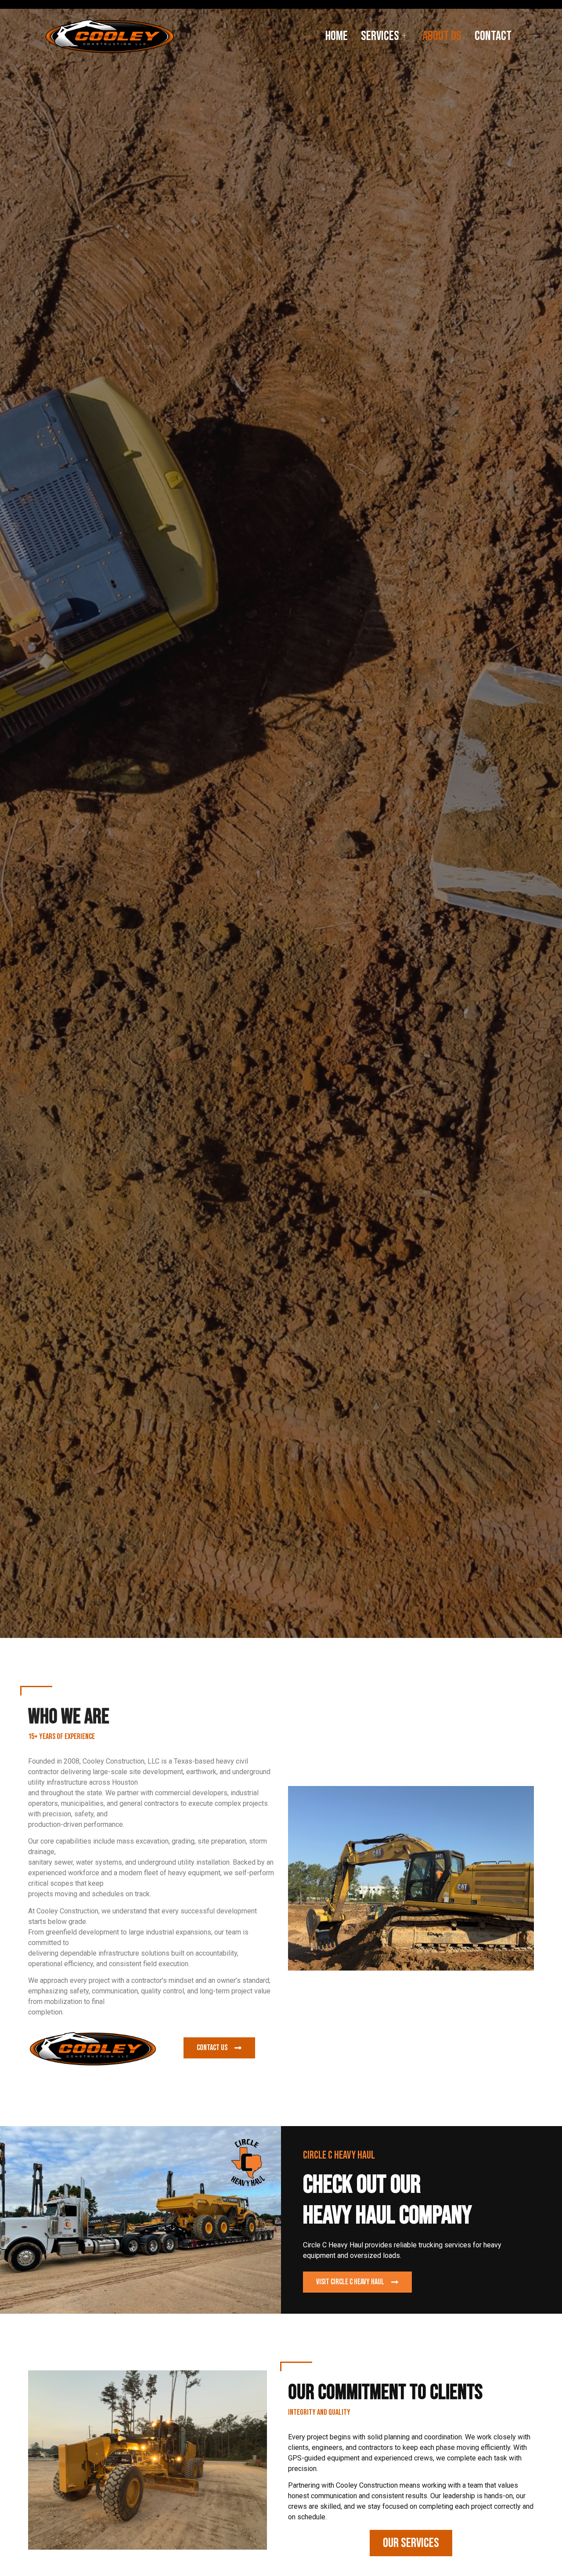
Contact (493, 36)
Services (380, 36)
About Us (442, 36)
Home (337, 36)
